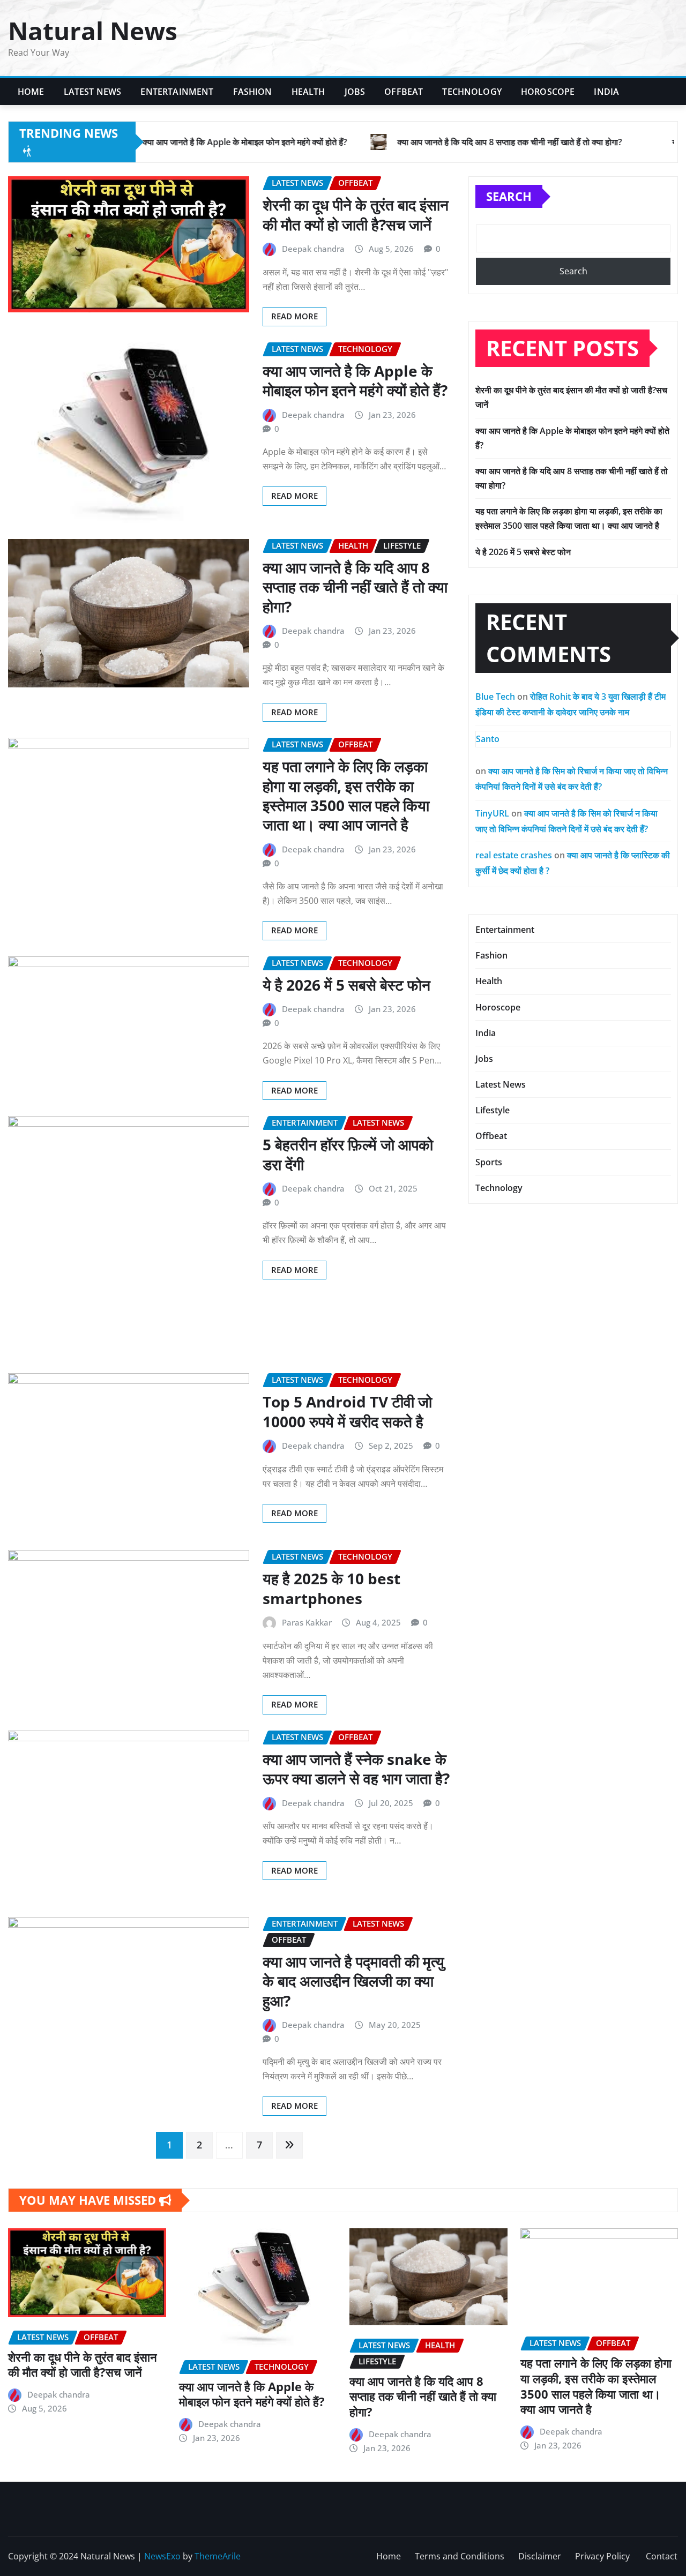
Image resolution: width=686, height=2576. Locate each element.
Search (509, 196)
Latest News (93, 92)
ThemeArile (218, 2556)
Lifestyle (493, 1110)
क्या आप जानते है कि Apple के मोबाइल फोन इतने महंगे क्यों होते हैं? (355, 380)
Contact (662, 2556)
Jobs (355, 92)
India (606, 92)
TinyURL (492, 813)
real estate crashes (514, 855)
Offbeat (404, 92)
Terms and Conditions (460, 2556)
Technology (472, 92)
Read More (294, 316)
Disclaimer (540, 2556)
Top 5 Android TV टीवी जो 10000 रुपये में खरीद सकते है (347, 1411)
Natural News (93, 31)
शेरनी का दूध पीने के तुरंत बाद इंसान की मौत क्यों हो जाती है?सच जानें (356, 214)
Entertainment (177, 92)
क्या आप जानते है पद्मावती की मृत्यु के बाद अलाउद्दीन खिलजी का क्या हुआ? (353, 1981)
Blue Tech (495, 697)
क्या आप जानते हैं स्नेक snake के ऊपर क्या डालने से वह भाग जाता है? (356, 1769)
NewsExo (162, 2556)
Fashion (253, 92)
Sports (489, 1162)
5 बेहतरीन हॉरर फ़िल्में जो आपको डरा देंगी (348, 1154)
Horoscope (548, 92)
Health (308, 92)
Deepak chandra (313, 249)
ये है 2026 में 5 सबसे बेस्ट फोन (346, 985)
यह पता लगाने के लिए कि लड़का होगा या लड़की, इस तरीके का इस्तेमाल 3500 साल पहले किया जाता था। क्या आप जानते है (346, 795)
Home (31, 92)
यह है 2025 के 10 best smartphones (331, 1588)
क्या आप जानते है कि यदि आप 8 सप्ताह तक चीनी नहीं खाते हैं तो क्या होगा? (355, 587)
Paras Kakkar (307, 1622)
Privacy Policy (603, 2556)
